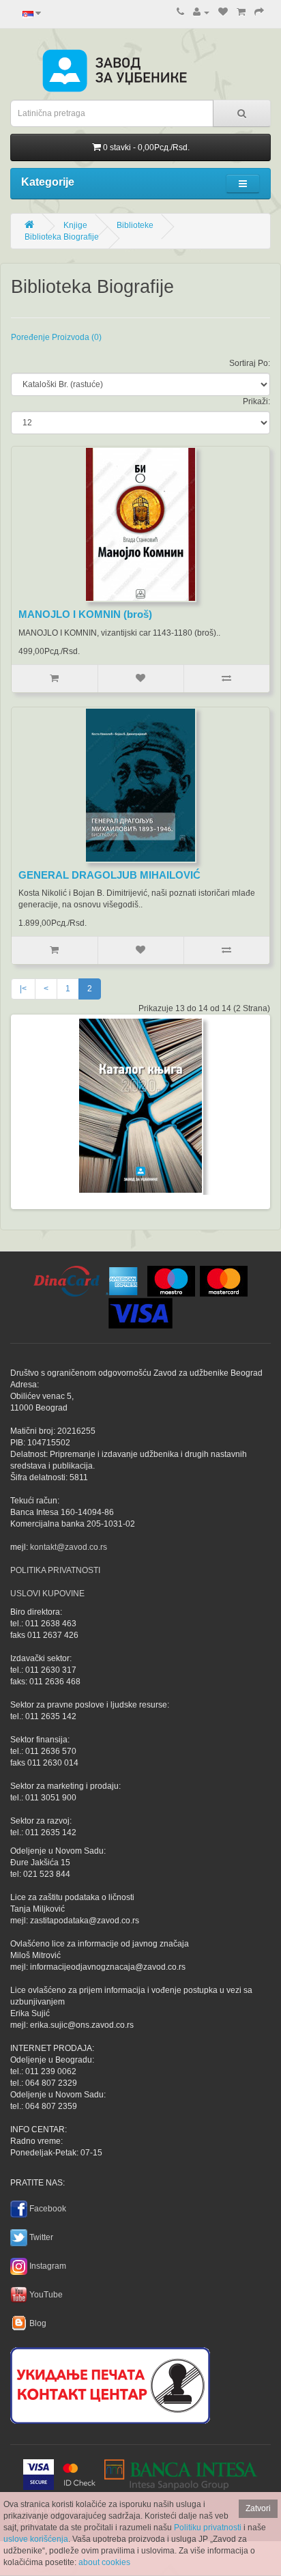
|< (23, 989)
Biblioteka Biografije (62, 237)
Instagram (48, 2266)
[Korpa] (241, 12)
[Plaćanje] (259, 12)
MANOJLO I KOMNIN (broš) (85, 614)
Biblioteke (135, 225)
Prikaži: (256, 401)
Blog (38, 2323)
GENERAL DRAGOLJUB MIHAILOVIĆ (109, 875)
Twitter (41, 2237)
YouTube (46, 2295)
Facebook (48, 2209)
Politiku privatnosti (208, 2528)
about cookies (104, 2562)
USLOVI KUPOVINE (47, 1594)
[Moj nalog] (201, 12)
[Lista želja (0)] (223, 12)
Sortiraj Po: (250, 363)
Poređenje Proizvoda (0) (56, 337)
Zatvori (258, 2508)
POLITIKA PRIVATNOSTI (55, 1570)
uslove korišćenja (36, 2539)
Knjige (75, 225)
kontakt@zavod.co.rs (69, 1547)
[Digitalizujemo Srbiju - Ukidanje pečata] (110, 2383)
